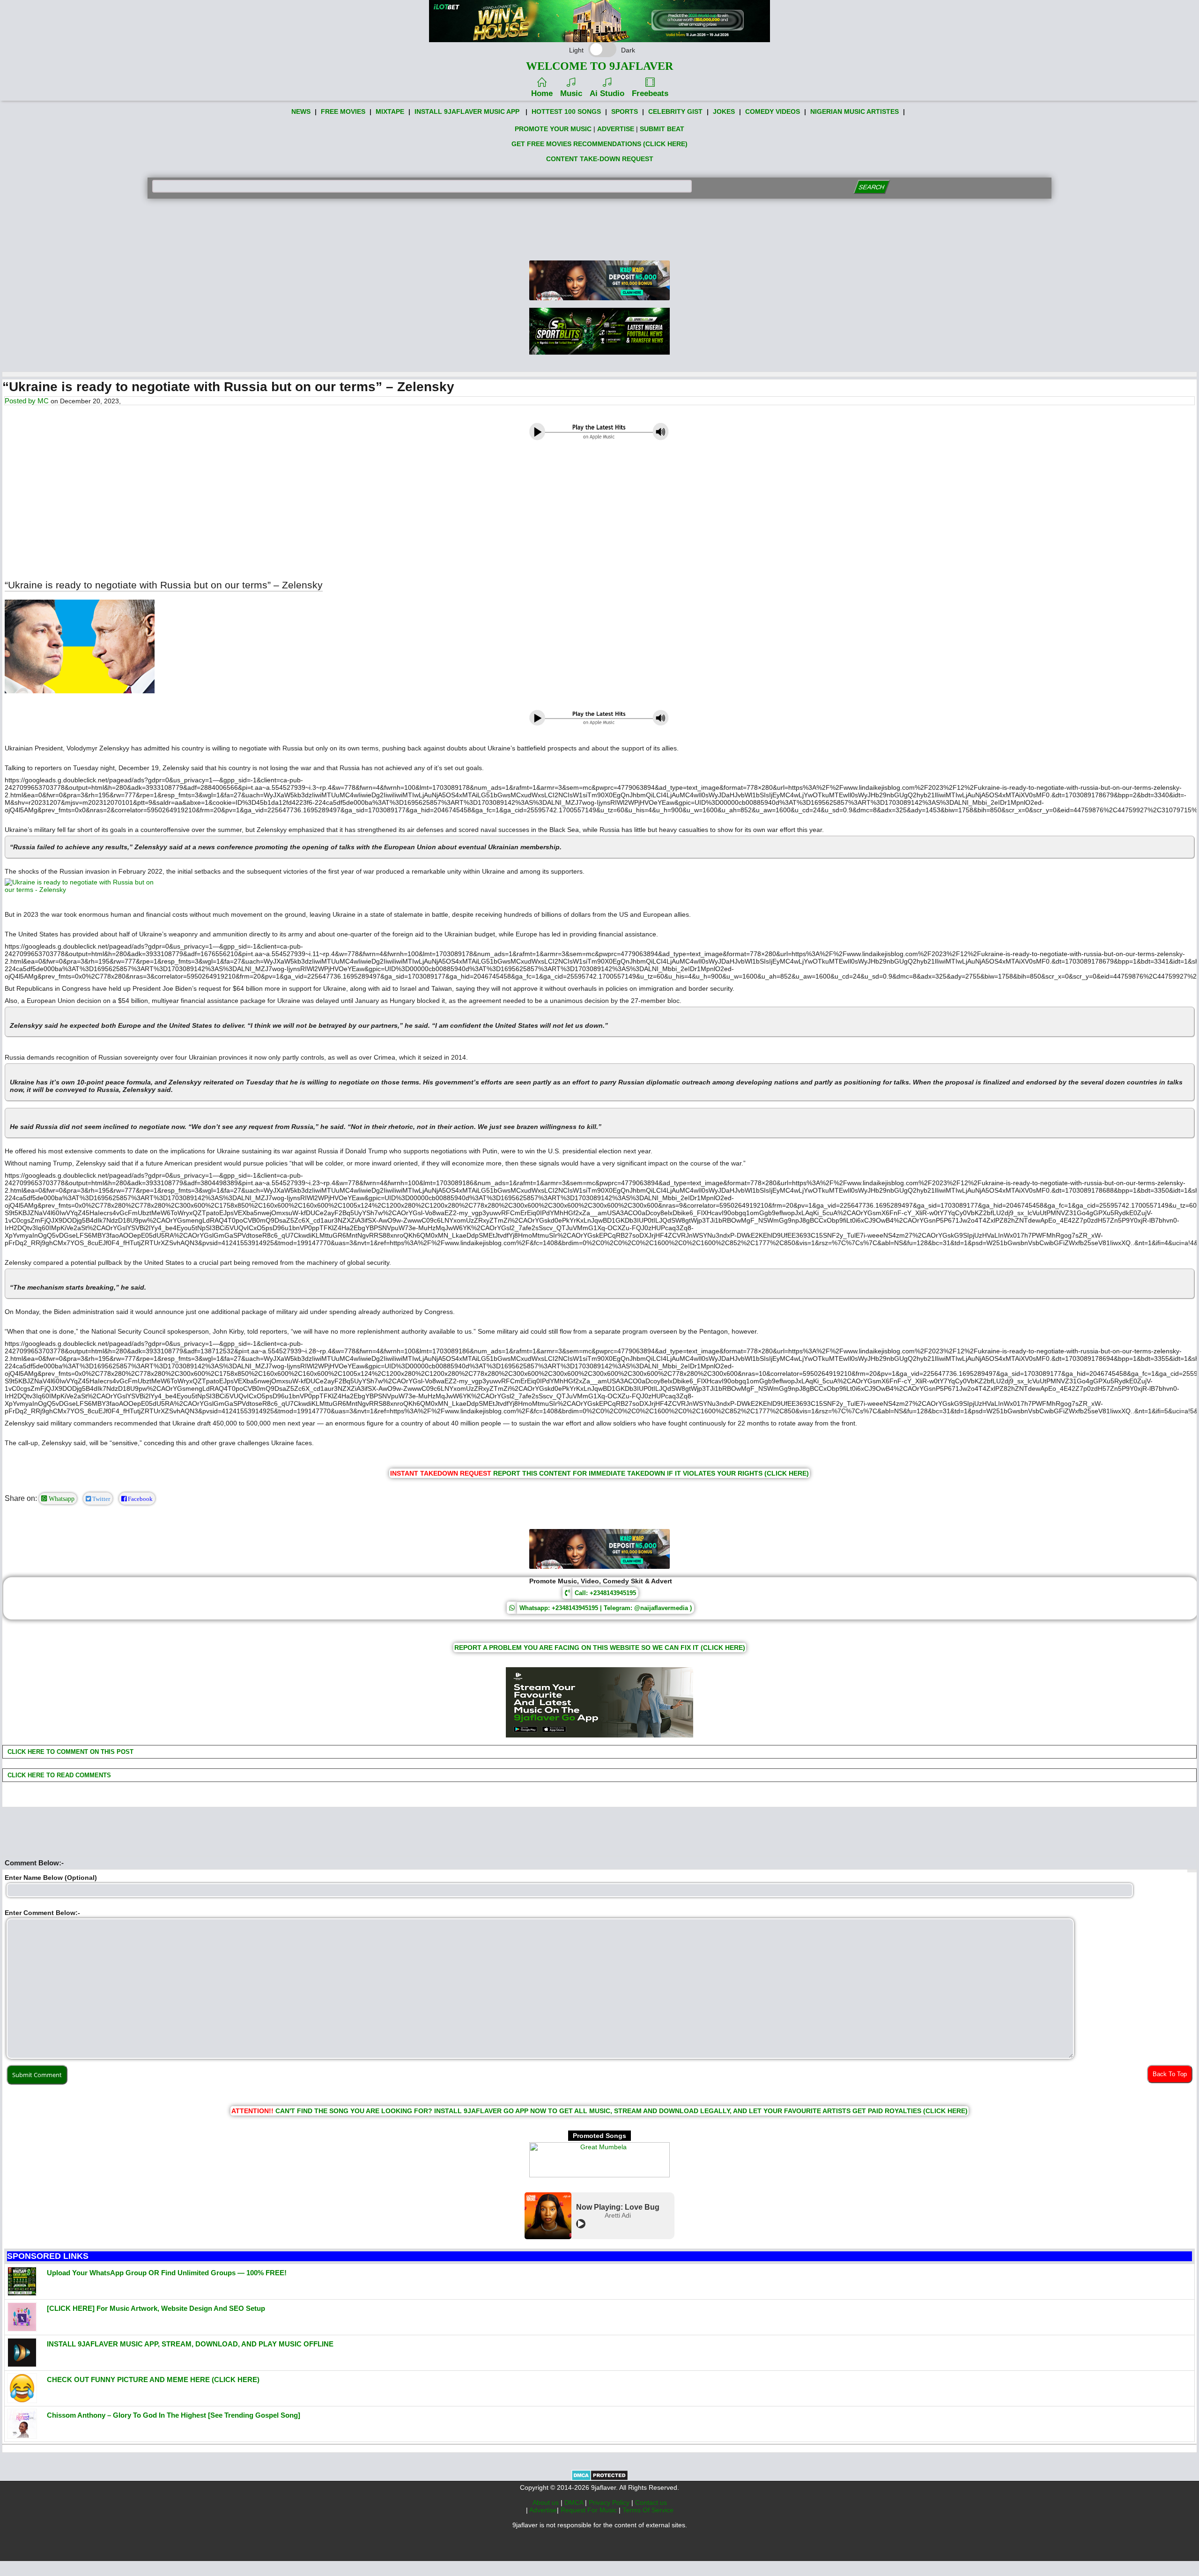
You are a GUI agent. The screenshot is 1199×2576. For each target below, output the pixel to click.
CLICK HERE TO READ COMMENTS (58, 1775)
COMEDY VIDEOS (773, 111)
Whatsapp (61, 1499)
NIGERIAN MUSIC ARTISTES (855, 111)
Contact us (651, 2502)
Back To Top (1170, 2074)
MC (43, 401)
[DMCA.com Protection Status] (600, 2479)
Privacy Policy (610, 2502)
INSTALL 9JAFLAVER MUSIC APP (467, 111)
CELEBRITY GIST (675, 111)
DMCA (575, 2502)
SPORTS (625, 111)
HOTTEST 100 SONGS (566, 111)
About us (547, 2502)
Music (571, 93)
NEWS (301, 111)
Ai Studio (607, 93)
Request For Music (590, 2510)
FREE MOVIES (343, 111)
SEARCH (871, 187)
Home (542, 93)
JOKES (724, 111)
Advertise (543, 2510)
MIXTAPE (390, 111)
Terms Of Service (648, 2510)
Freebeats (650, 93)
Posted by (21, 401)
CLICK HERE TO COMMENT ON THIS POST (70, 1752)
